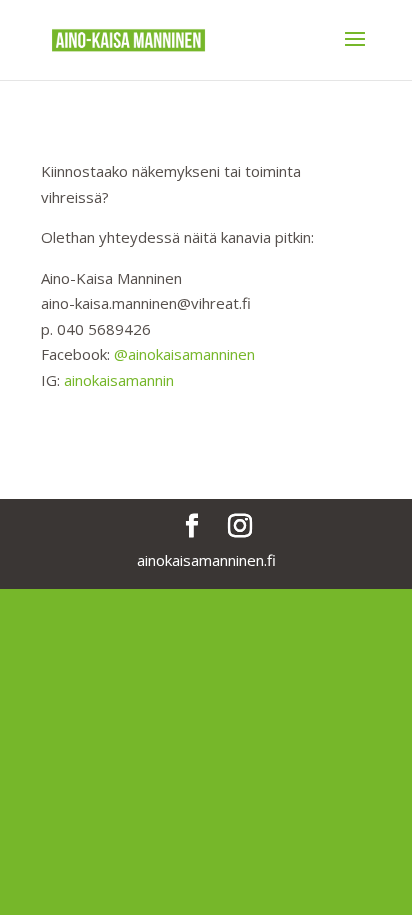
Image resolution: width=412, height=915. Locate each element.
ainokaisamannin (119, 380)
